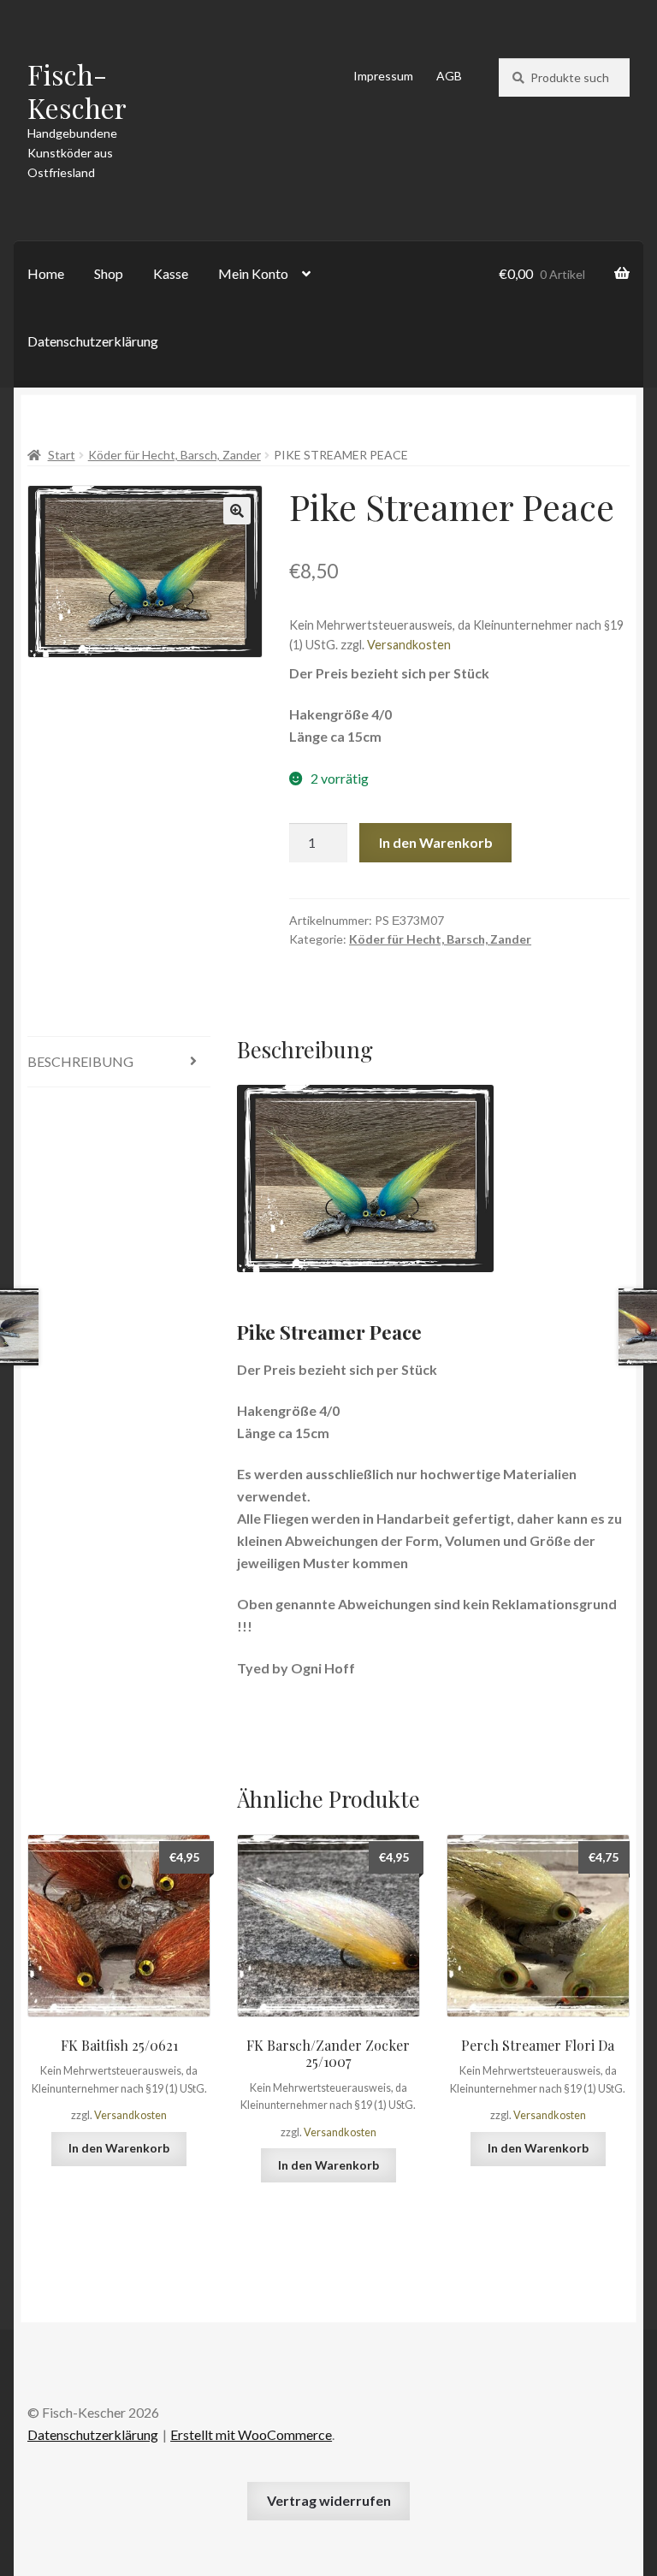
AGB (449, 76)
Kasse (171, 273)
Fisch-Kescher (77, 91)
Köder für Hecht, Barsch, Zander (175, 455)
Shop (109, 273)
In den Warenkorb (436, 842)
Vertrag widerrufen (329, 2500)
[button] (237, 511)
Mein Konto (253, 273)
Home (46, 273)
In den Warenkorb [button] (119, 2148)
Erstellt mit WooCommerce (251, 2434)
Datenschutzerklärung (93, 341)
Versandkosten (409, 645)
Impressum (383, 76)
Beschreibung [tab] (80, 1061)
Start (62, 455)
